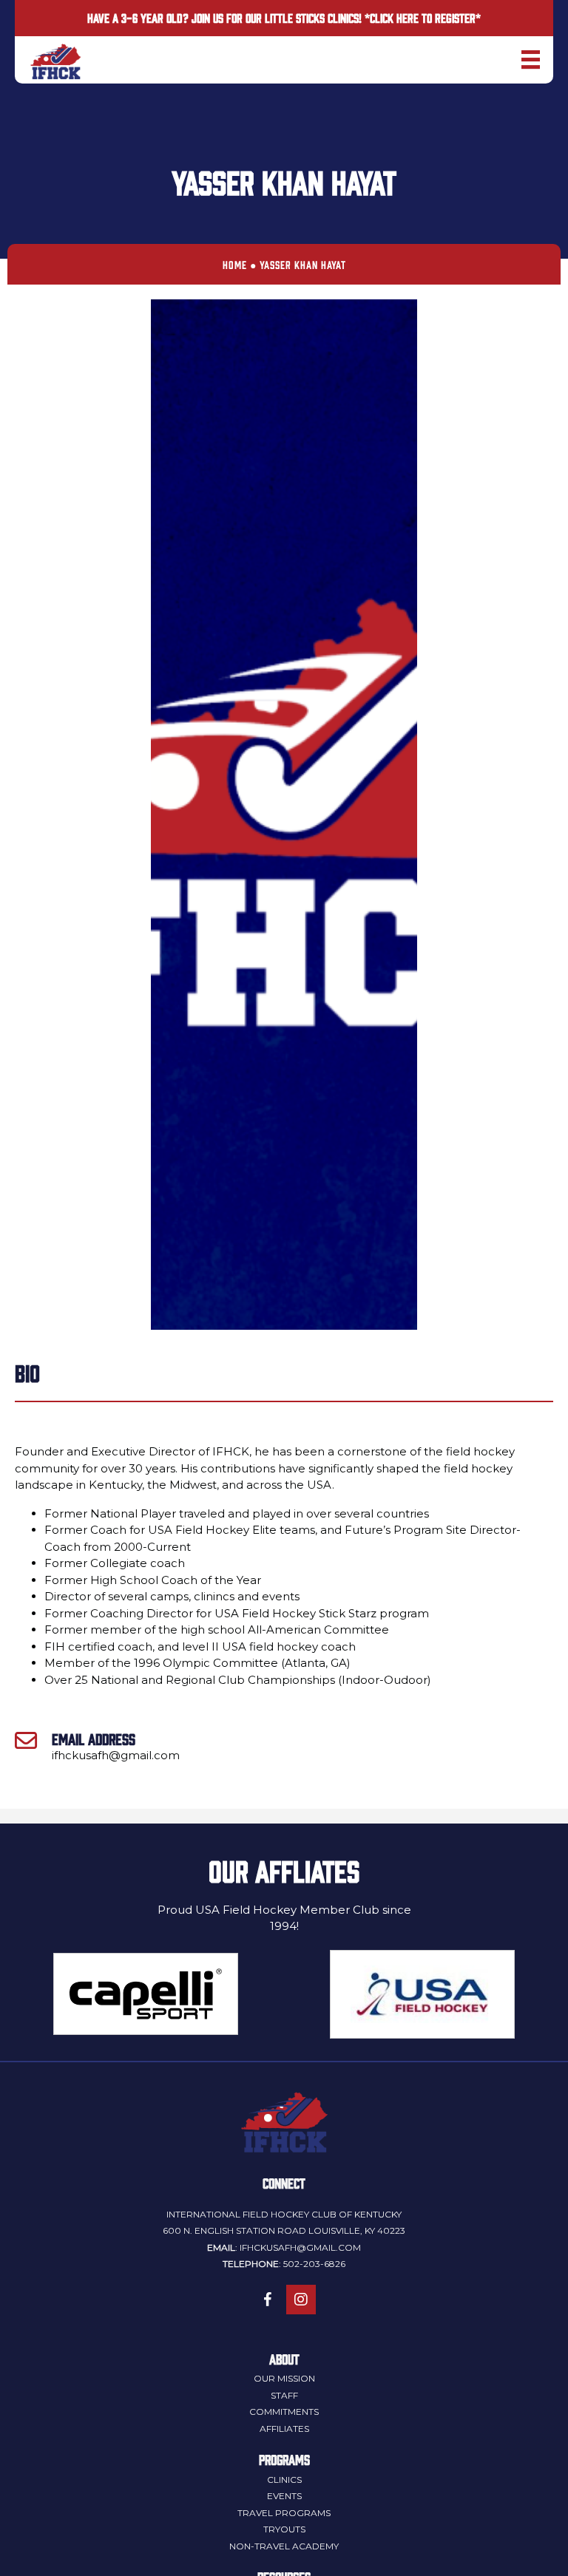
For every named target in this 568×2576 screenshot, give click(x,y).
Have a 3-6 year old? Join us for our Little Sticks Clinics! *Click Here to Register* (284, 18)
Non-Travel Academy (284, 2546)
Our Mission (284, 2378)
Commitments (284, 2412)
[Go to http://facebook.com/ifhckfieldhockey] (268, 2300)
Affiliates (284, 2429)
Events (284, 2496)
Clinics (284, 2480)
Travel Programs (284, 2513)
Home (235, 264)
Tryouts (284, 2529)
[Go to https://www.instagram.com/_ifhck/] (301, 2300)
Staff (284, 2395)
